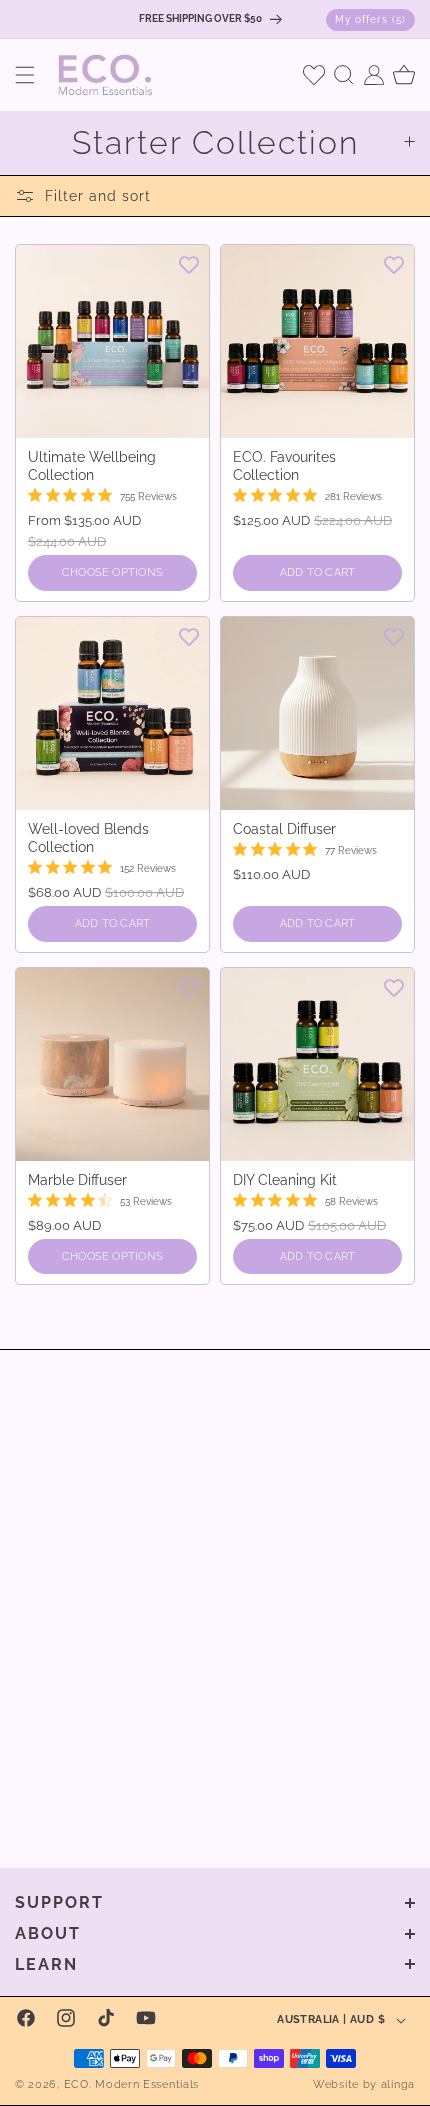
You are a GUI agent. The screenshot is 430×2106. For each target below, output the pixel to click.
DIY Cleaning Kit (285, 1180)
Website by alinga (364, 2084)
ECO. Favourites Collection (284, 466)
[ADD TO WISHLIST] (189, 264)
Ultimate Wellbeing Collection (92, 466)
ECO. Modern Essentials (131, 2084)
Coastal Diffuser (284, 829)
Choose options (112, 572)
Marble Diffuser (77, 1180)
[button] (25, 75)
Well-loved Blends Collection (88, 838)
